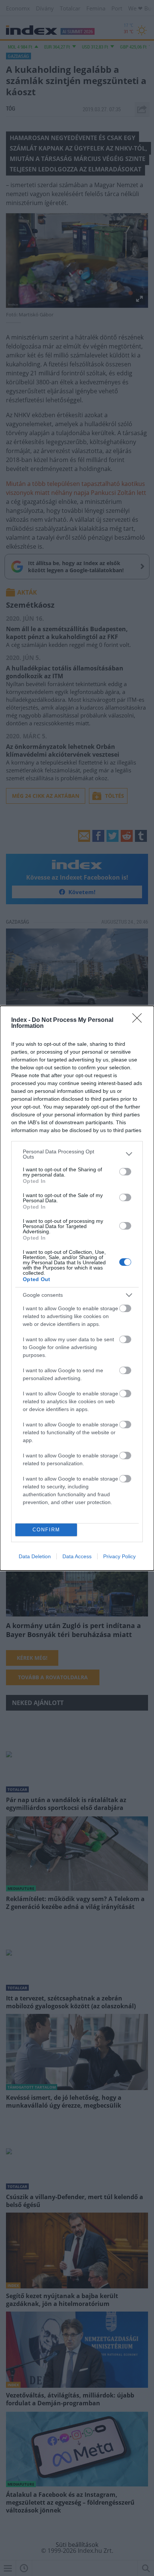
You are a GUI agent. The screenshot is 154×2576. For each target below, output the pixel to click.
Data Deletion (35, 1556)
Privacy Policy (119, 1556)
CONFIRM (46, 1530)
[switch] (125, 1172)
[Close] (139, 1020)
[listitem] (77, 1154)
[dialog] (77, 1288)
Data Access (77, 1556)
